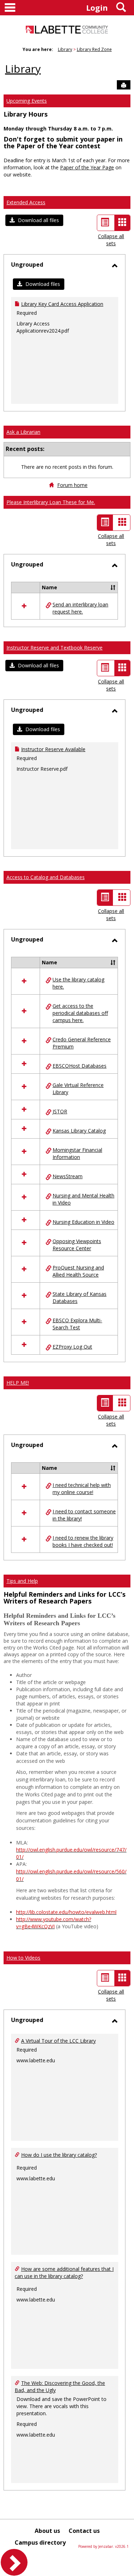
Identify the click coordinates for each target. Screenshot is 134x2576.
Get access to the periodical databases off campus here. (80, 1013)
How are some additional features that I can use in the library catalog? (64, 2272)
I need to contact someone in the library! (84, 1515)
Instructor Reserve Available (53, 749)
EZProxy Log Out (72, 1347)
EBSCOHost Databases (80, 1066)
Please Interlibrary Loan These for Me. (51, 502)
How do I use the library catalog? (59, 2155)
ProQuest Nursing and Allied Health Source (78, 1271)
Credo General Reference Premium (82, 1043)
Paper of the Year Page (87, 167)
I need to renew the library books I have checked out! (83, 1541)
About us (47, 2531)
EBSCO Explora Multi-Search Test (77, 1324)
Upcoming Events (27, 101)
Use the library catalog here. (78, 983)
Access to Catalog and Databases (46, 877)
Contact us (84, 2531)
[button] (34, 220)
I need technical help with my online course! (82, 1489)
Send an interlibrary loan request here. (80, 608)
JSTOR (60, 1111)
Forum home (72, 485)
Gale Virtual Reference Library (78, 1089)
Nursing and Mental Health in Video (83, 1199)
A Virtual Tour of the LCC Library (58, 2041)
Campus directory (40, 2542)
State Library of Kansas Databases (80, 1297)
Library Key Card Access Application (62, 304)
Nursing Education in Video (83, 1222)
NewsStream (68, 1176)
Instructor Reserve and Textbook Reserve (54, 648)
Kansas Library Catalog (79, 1131)
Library (65, 49)
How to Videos (23, 1958)
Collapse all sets (111, 240)
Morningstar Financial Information (77, 1153)
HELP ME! (18, 1383)
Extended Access (26, 202)
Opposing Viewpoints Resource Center (77, 1245)
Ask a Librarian (23, 432)
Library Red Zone (94, 49)
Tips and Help (22, 1581)
